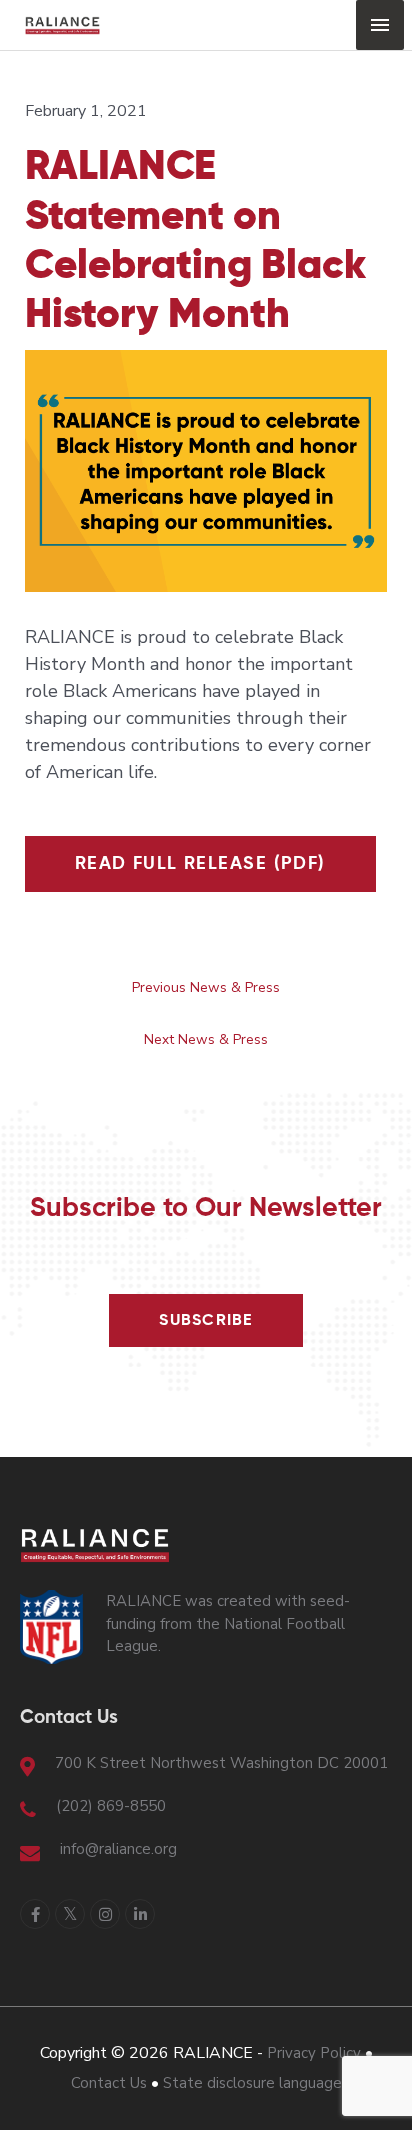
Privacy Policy (314, 2053)
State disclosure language (252, 2083)
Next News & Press (206, 1039)
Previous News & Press (206, 987)
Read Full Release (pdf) (200, 864)
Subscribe (206, 1321)
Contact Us (109, 2083)
